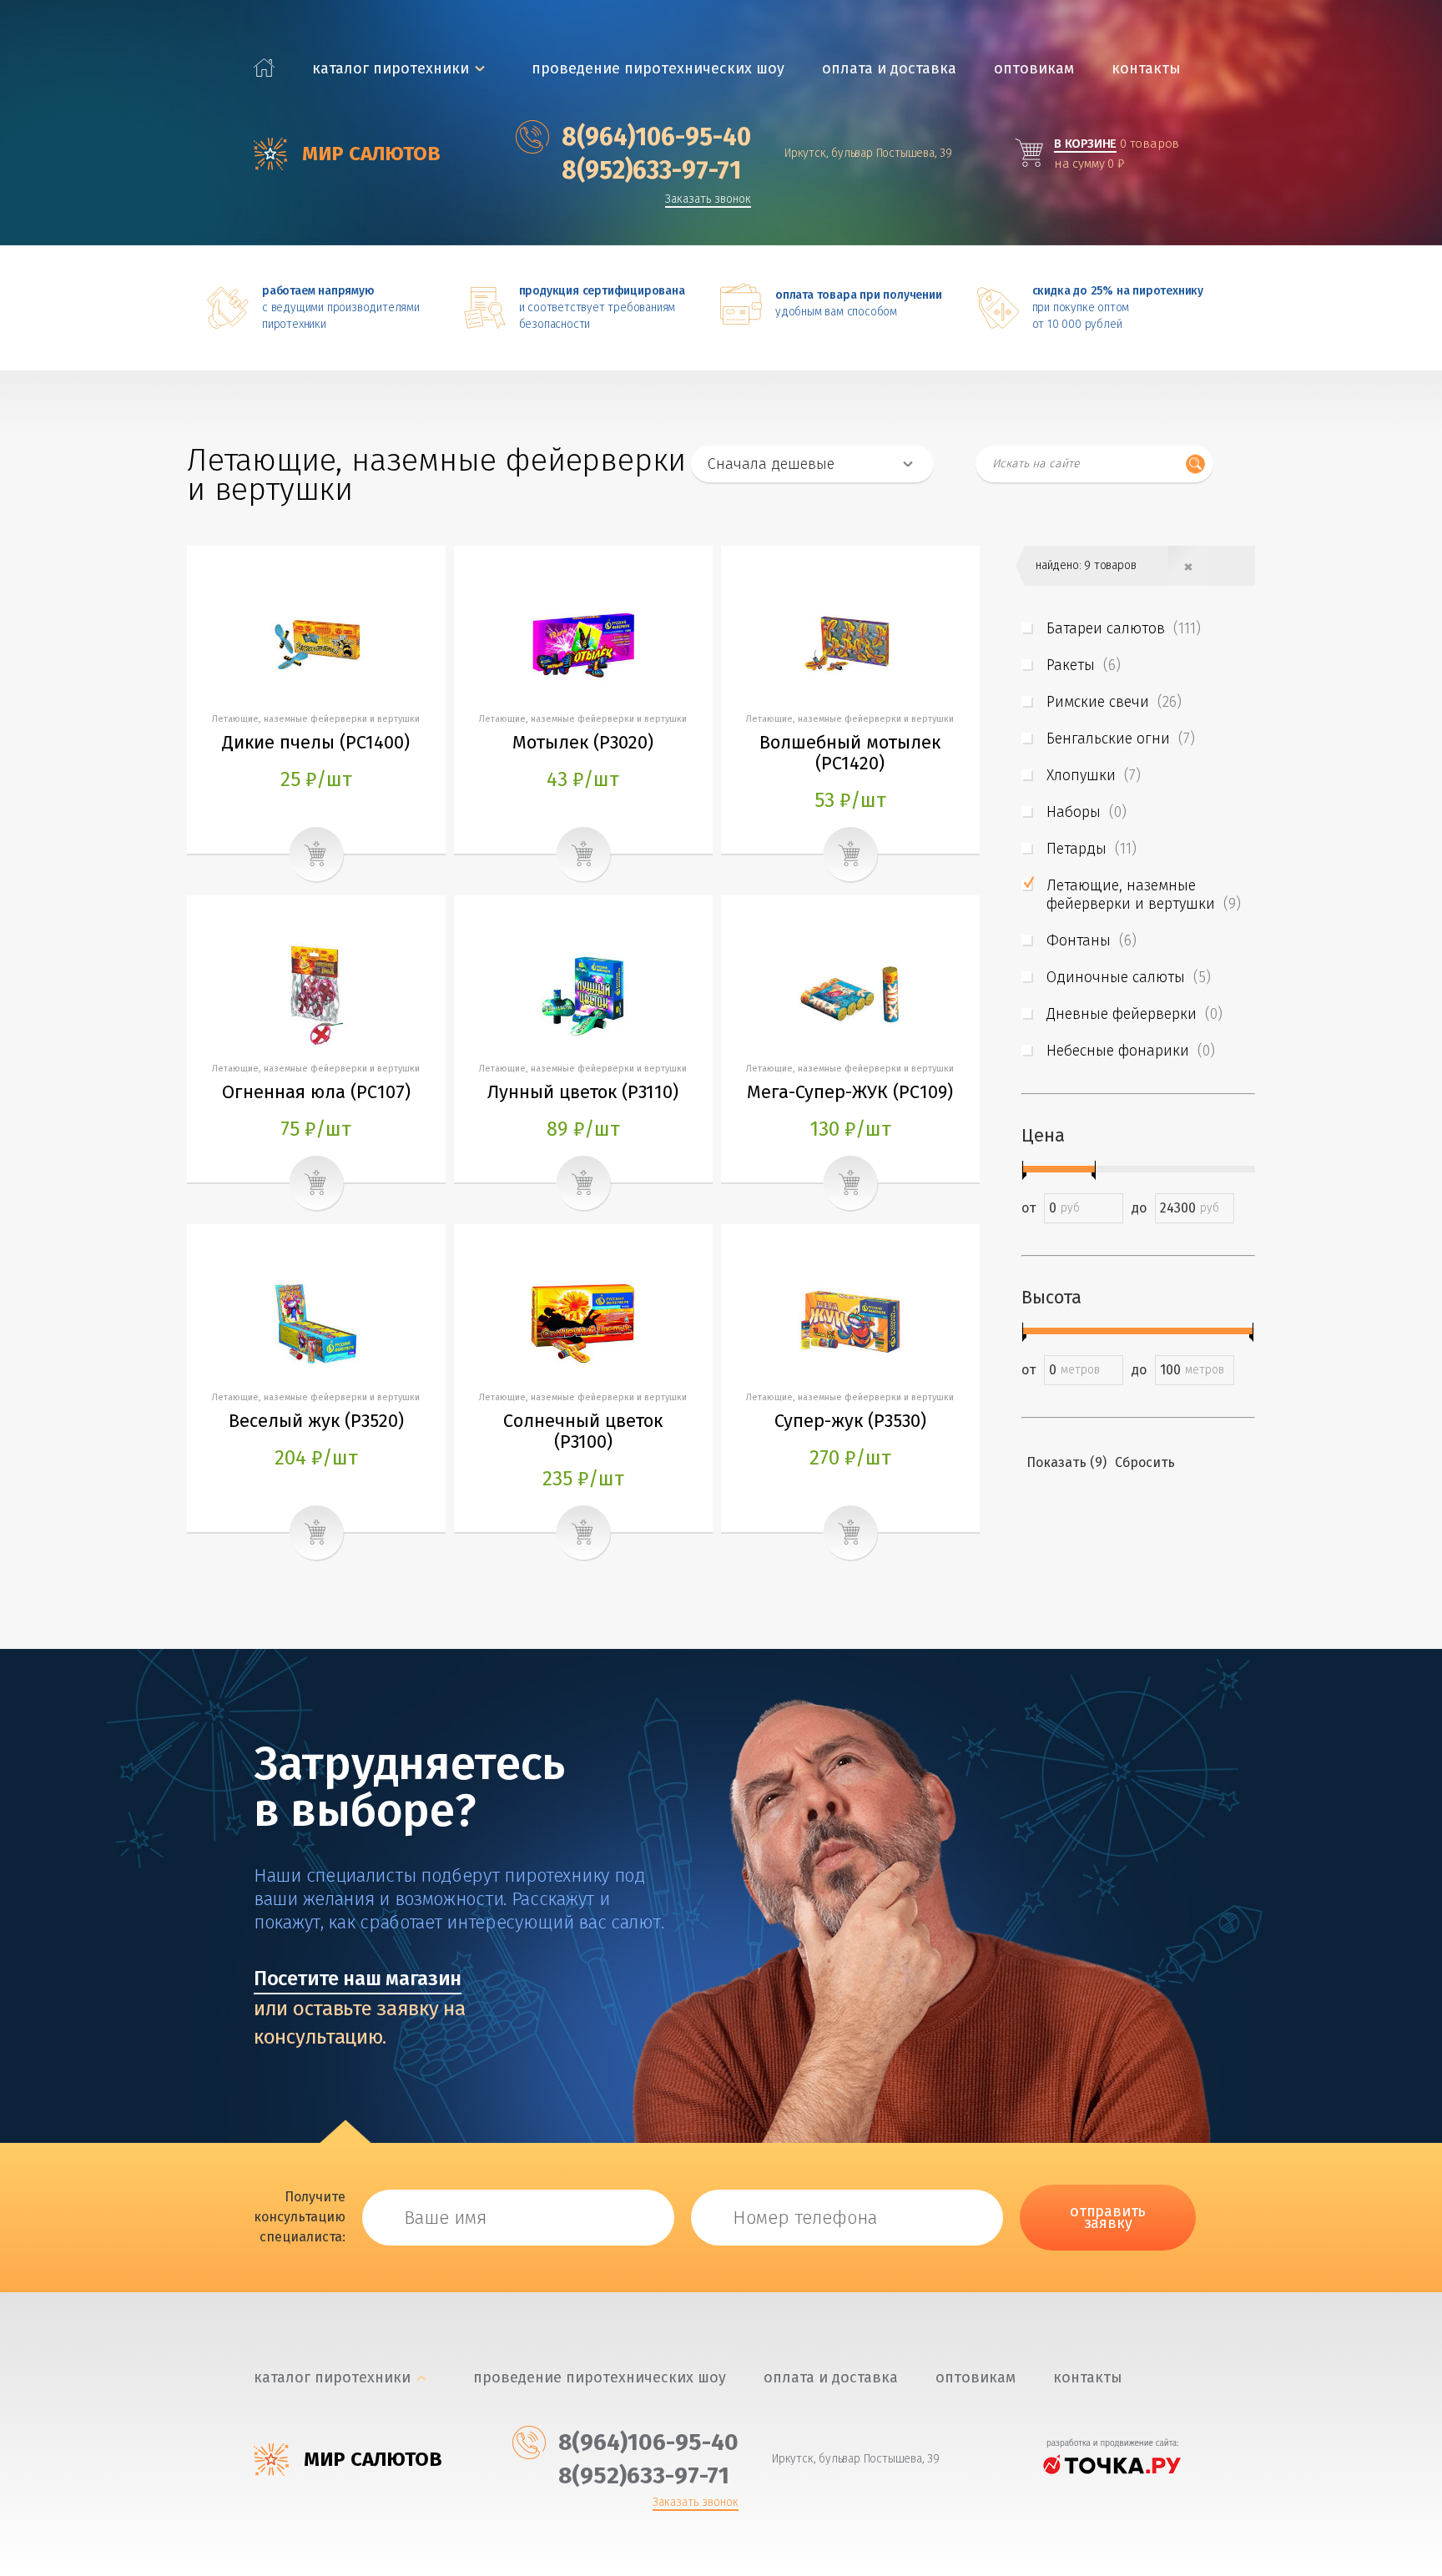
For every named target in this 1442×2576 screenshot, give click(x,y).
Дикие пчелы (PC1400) (316, 742)
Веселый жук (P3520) (316, 1421)
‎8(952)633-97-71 (651, 170)
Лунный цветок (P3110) (583, 1092)
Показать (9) (1066, 1462)
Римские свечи (1114, 702)
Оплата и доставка (889, 69)
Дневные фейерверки (1134, 1014)
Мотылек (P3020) (583, 742)
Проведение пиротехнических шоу (658, 69)
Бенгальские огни (1121, 739)
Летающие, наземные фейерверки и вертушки (1144, 895)
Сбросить (1145, 1462)
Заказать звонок (708, 200)
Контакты (1146, 69)
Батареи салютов (1124, 628)
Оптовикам (1034, 69)
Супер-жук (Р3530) (850, 1421)
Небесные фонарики (1131, 1051)
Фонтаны (1092, 940)
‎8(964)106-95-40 (656, 137)
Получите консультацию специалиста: (300, 2217)
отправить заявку (1108, 2217)
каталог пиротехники (391, 69)
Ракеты (1084, 665)
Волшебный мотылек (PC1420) (850, 753)
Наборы (1087, 812)
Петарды (1092, 849)
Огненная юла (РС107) (316, 1092)
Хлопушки (1094, 775)
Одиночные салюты (1129, 977)
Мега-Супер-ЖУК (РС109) (850, 1092)
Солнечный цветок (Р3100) (583, 1431)
